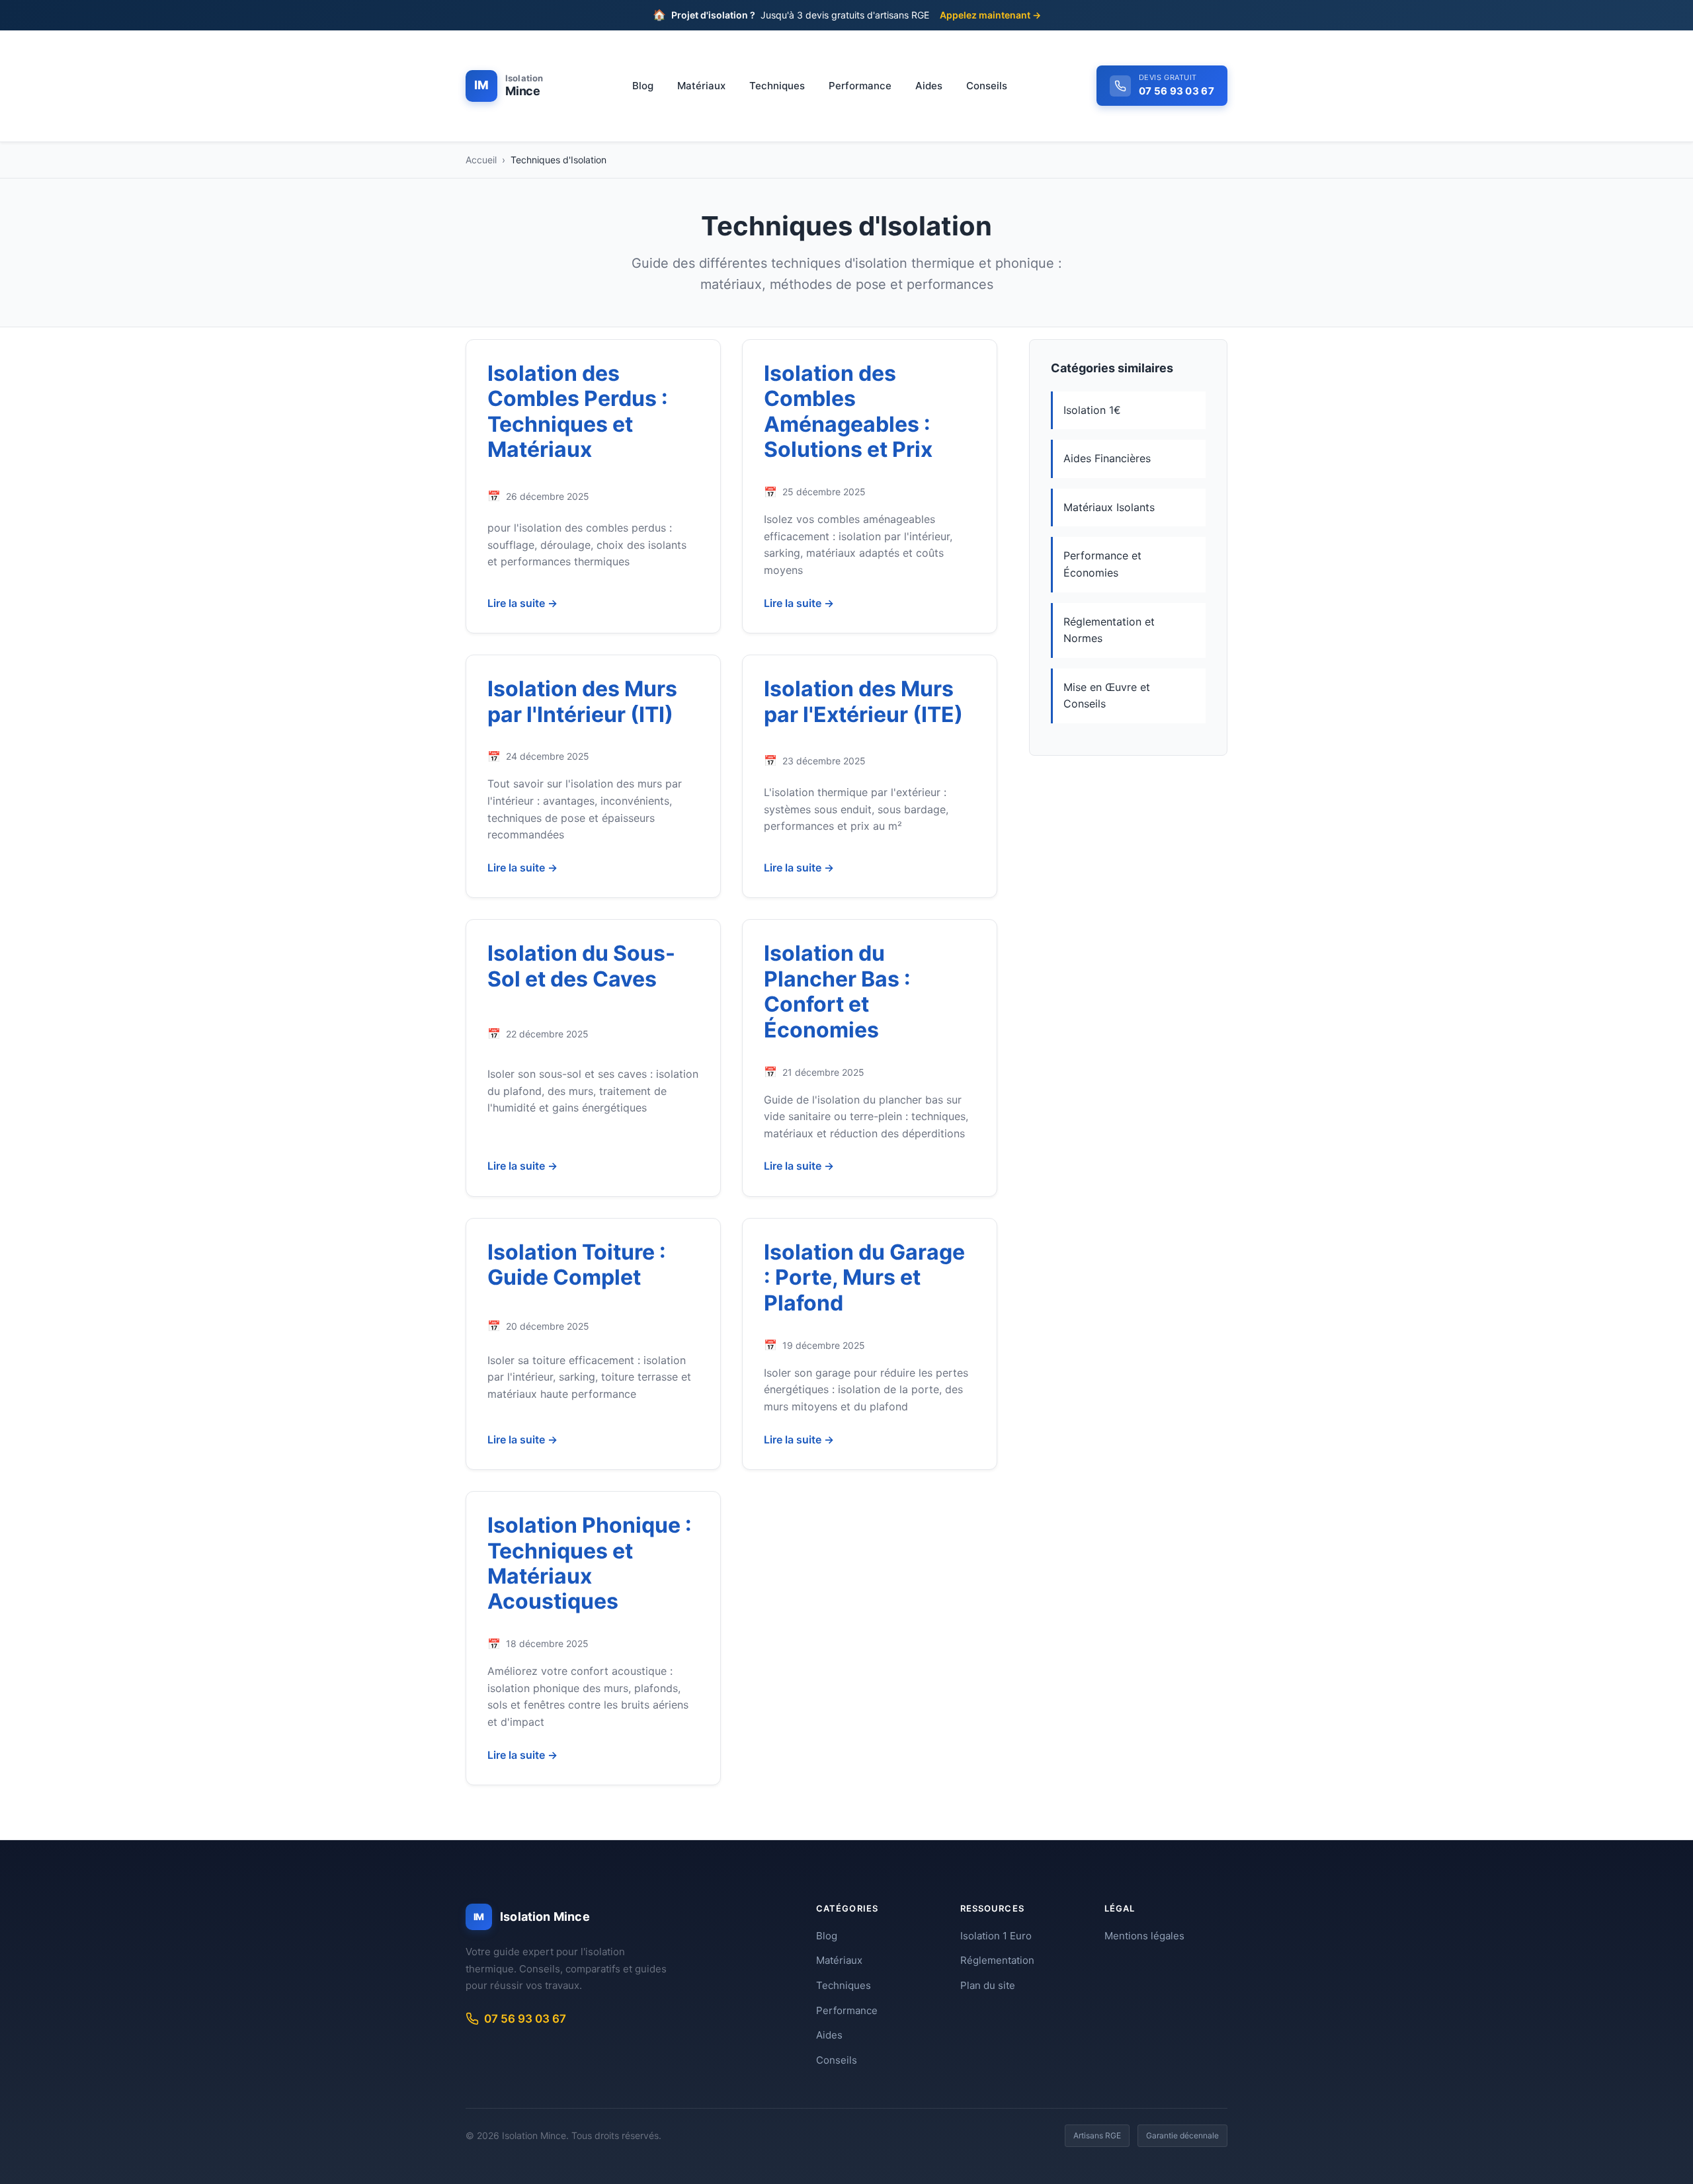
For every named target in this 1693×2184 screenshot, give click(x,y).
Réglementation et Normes (1109, 630)
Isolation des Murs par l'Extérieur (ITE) (863, 701)
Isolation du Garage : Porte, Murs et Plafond (864, 1277)
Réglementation (997, 1960)
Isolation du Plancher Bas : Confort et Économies (837, 991)
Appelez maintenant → (990, 15)
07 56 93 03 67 (525, 2019)
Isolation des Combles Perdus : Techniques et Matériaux (578, 411)
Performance (860, 86)
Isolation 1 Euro (996, 1936)
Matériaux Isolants (1109, 507)
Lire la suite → (522, 603)
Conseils (987, 86)
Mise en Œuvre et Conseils (1107, 696)
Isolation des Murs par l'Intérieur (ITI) (582, 701)
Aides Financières (1107, 458)
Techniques (777, 86)
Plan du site (988, 1985)
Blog (643, 86)
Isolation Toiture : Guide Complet (577, 1265)
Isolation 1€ (1092, 410)
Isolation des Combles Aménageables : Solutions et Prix (848, 411)
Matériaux (701, 86)
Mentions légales (1144, 1936)
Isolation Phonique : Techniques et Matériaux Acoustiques (590, 1563)
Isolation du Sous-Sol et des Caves (581, 966)
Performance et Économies (1102, 564)
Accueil (481, 160)
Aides (929, 86)
